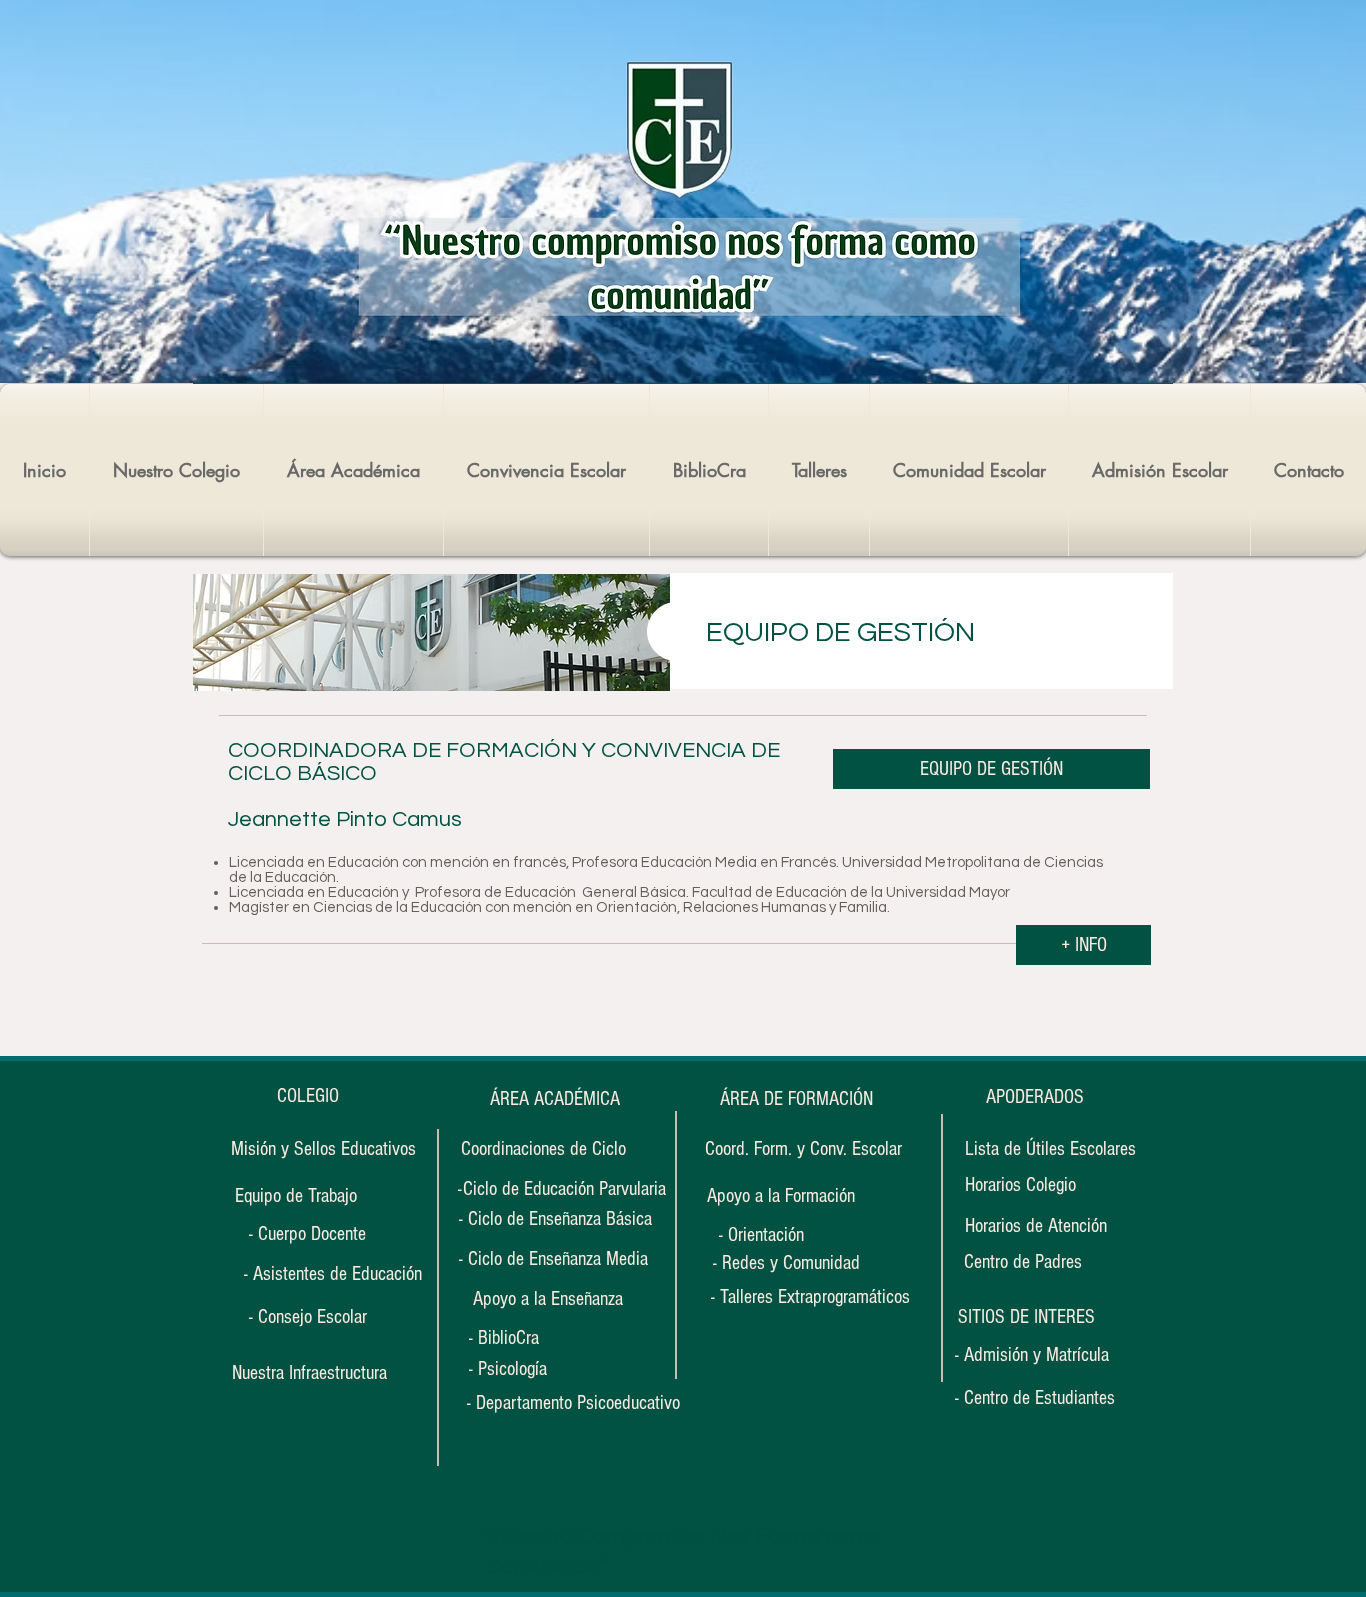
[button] (1026, 1317)
